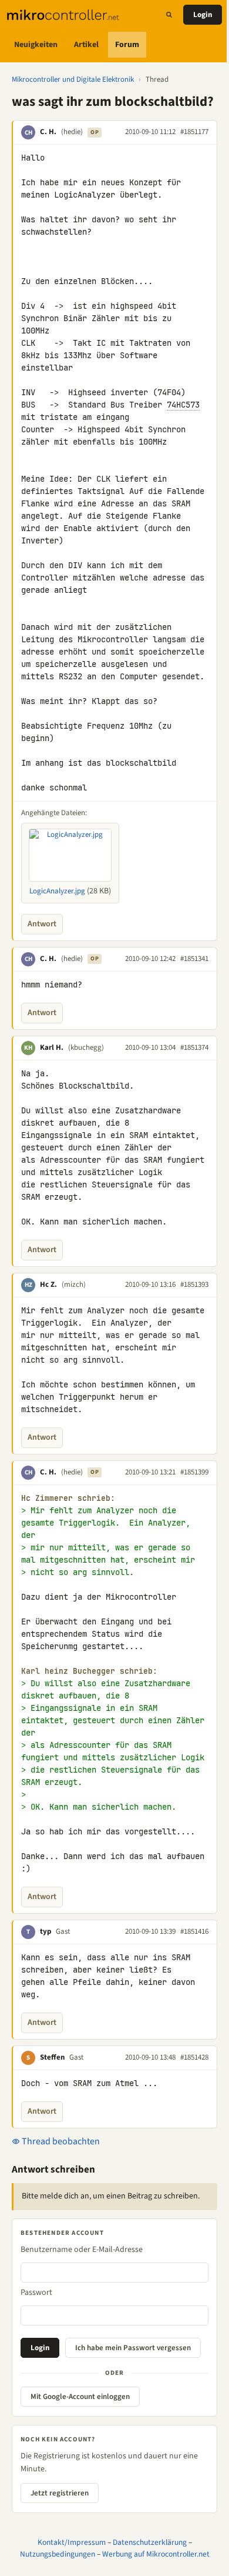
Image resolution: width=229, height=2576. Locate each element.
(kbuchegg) (86, 1047)
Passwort (36, 2293)
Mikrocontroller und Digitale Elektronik (73, 79)
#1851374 (194, 1047)
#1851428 (194, 2057)
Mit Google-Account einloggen (80, 2397)
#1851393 (194, 1284)
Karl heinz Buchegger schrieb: (89, 1671)
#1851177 (194, 132)
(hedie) (72, 132)
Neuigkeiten (36, 45)
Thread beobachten (60, 2141)
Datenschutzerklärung (150, 2542)
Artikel (86, 45)
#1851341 (194, 959)
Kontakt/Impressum (72, 2542)
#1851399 (194, 1472)
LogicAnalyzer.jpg (57, 891)
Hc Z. (48, 1284)
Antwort (42, 924)
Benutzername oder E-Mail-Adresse (82, 2250)
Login (203, 15)
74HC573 (183, 405)
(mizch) (74, 1284)
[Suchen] (169, 15)
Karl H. (52, 1047)
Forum (127, 45)
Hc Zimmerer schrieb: (68, 1498)
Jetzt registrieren (60, 2493)
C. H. (48, 132)
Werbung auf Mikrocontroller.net (156, 2554)
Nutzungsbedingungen (58, 2554)
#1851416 (194, 1931)
